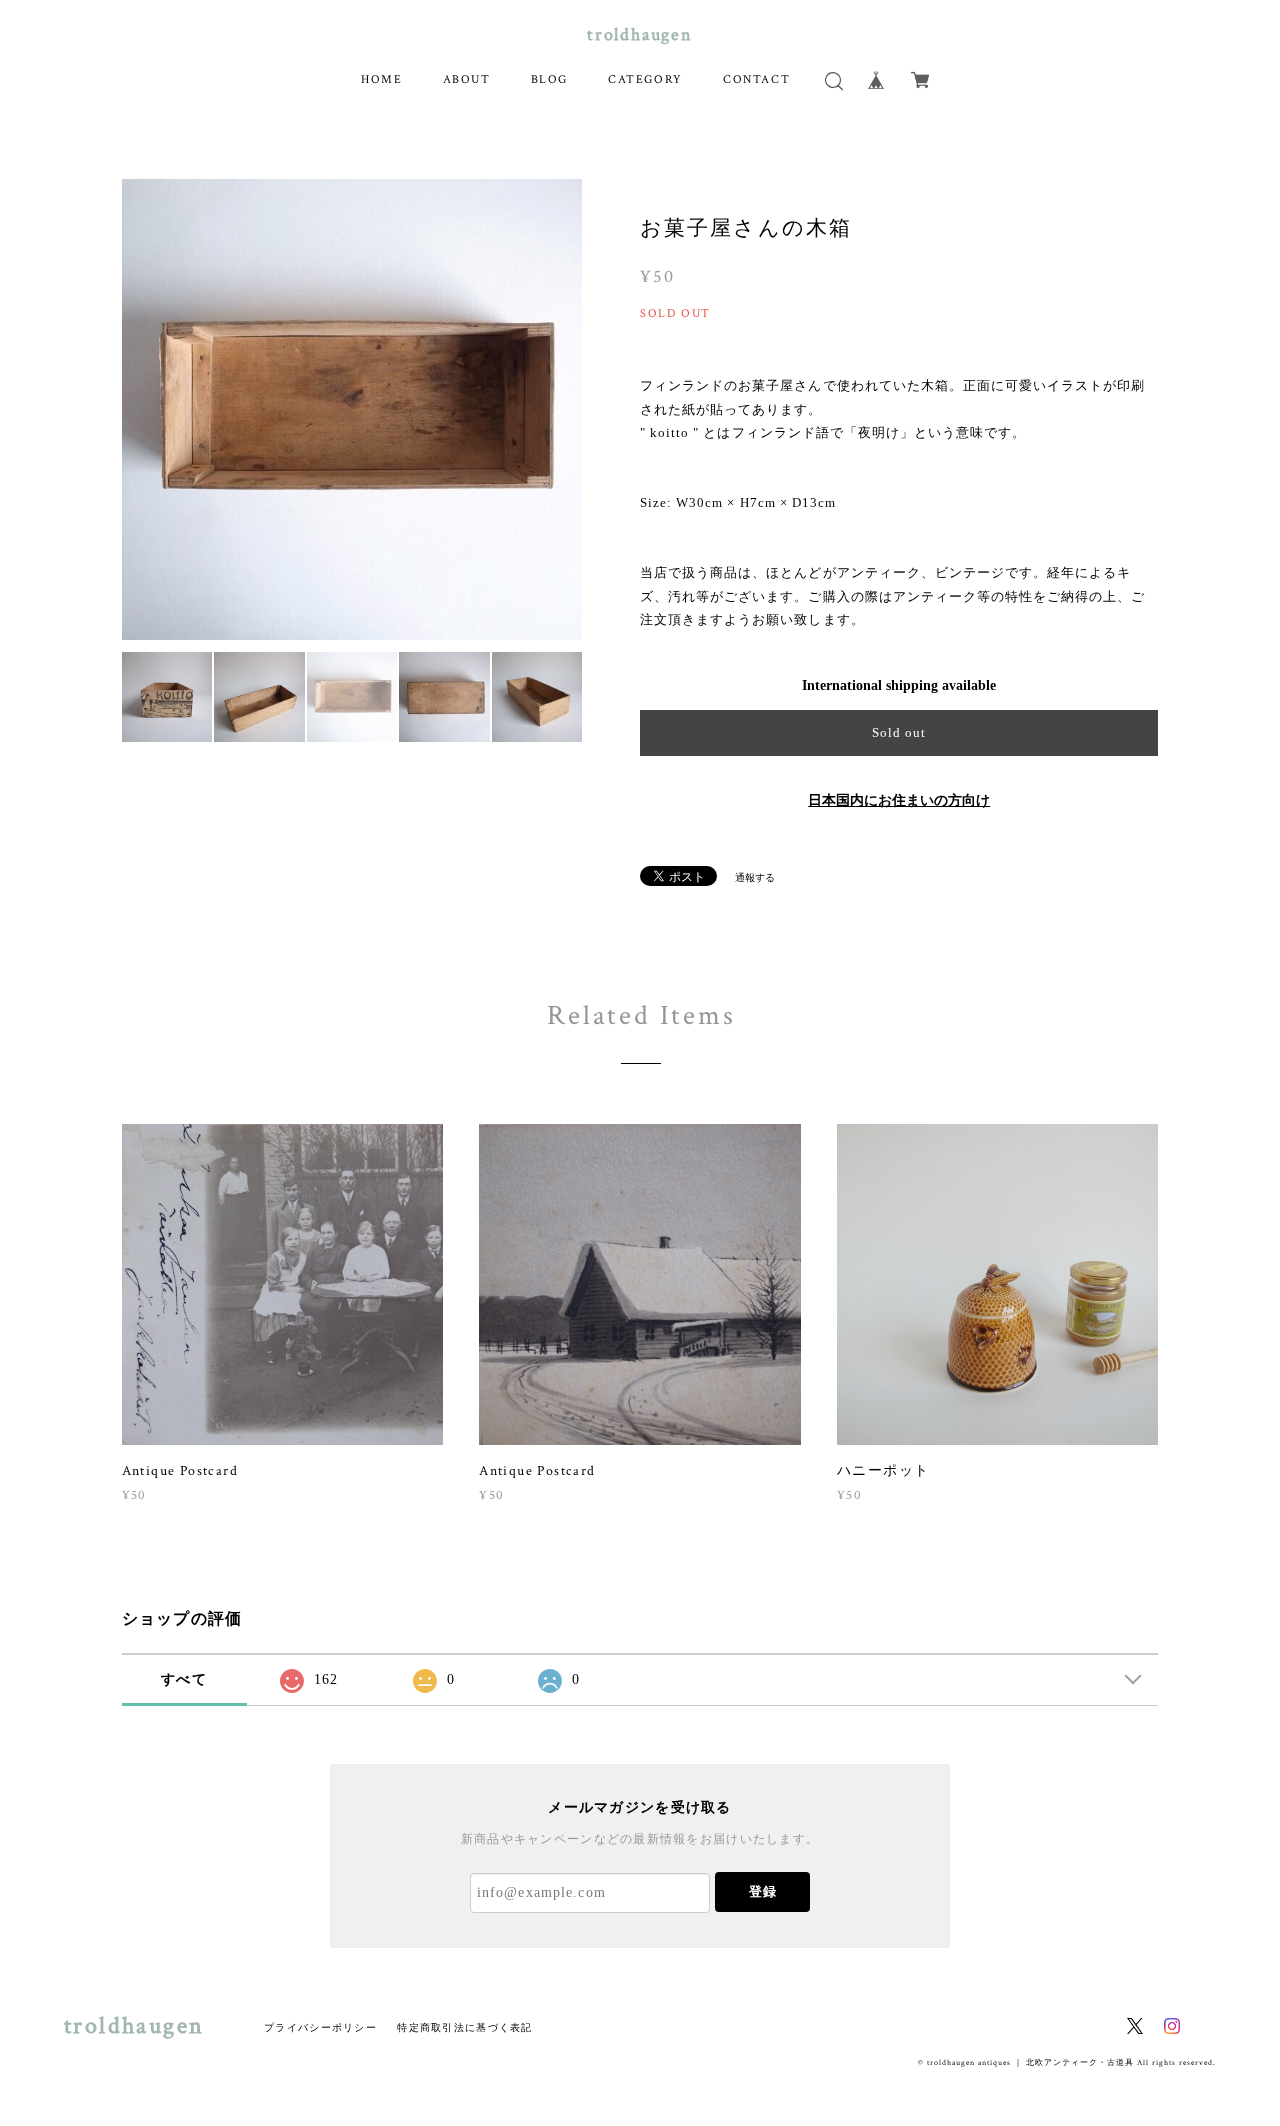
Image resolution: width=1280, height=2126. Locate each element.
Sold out (899, 732)
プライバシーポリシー (320, 2027)
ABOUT (467, 79)
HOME (381, 79)
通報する (755, 877)
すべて (184, 1679)
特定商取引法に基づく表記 (464, 2027)
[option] (352, 409)
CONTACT (756, 79)
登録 (763, 1891)
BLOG (549, 79)
